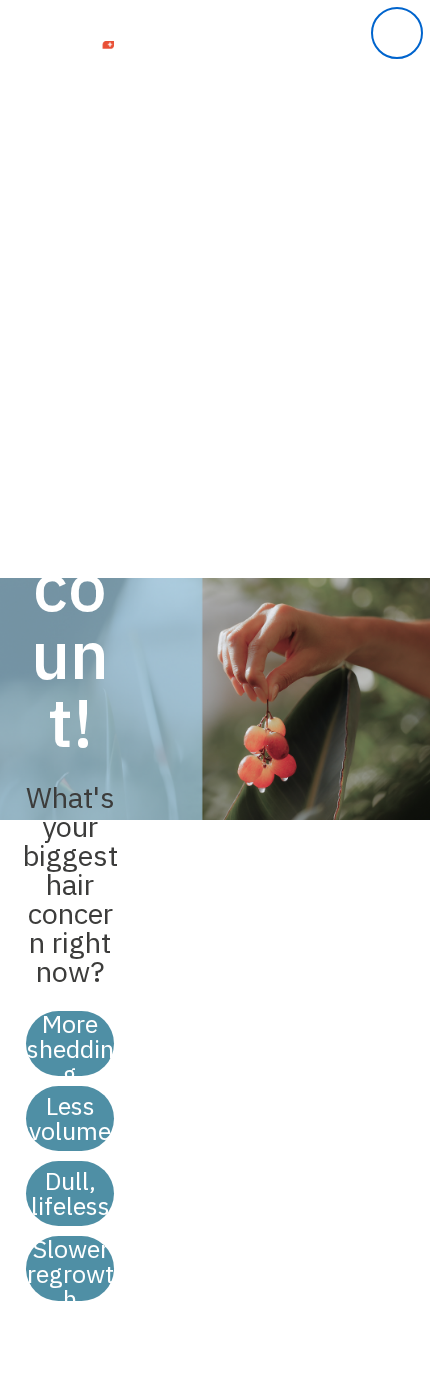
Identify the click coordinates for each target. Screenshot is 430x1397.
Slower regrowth (70, 1268)
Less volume (70, 1118)
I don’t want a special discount (70, 1341)
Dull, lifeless (70, 1193)
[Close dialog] (397, 33)
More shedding (70, 1043)
